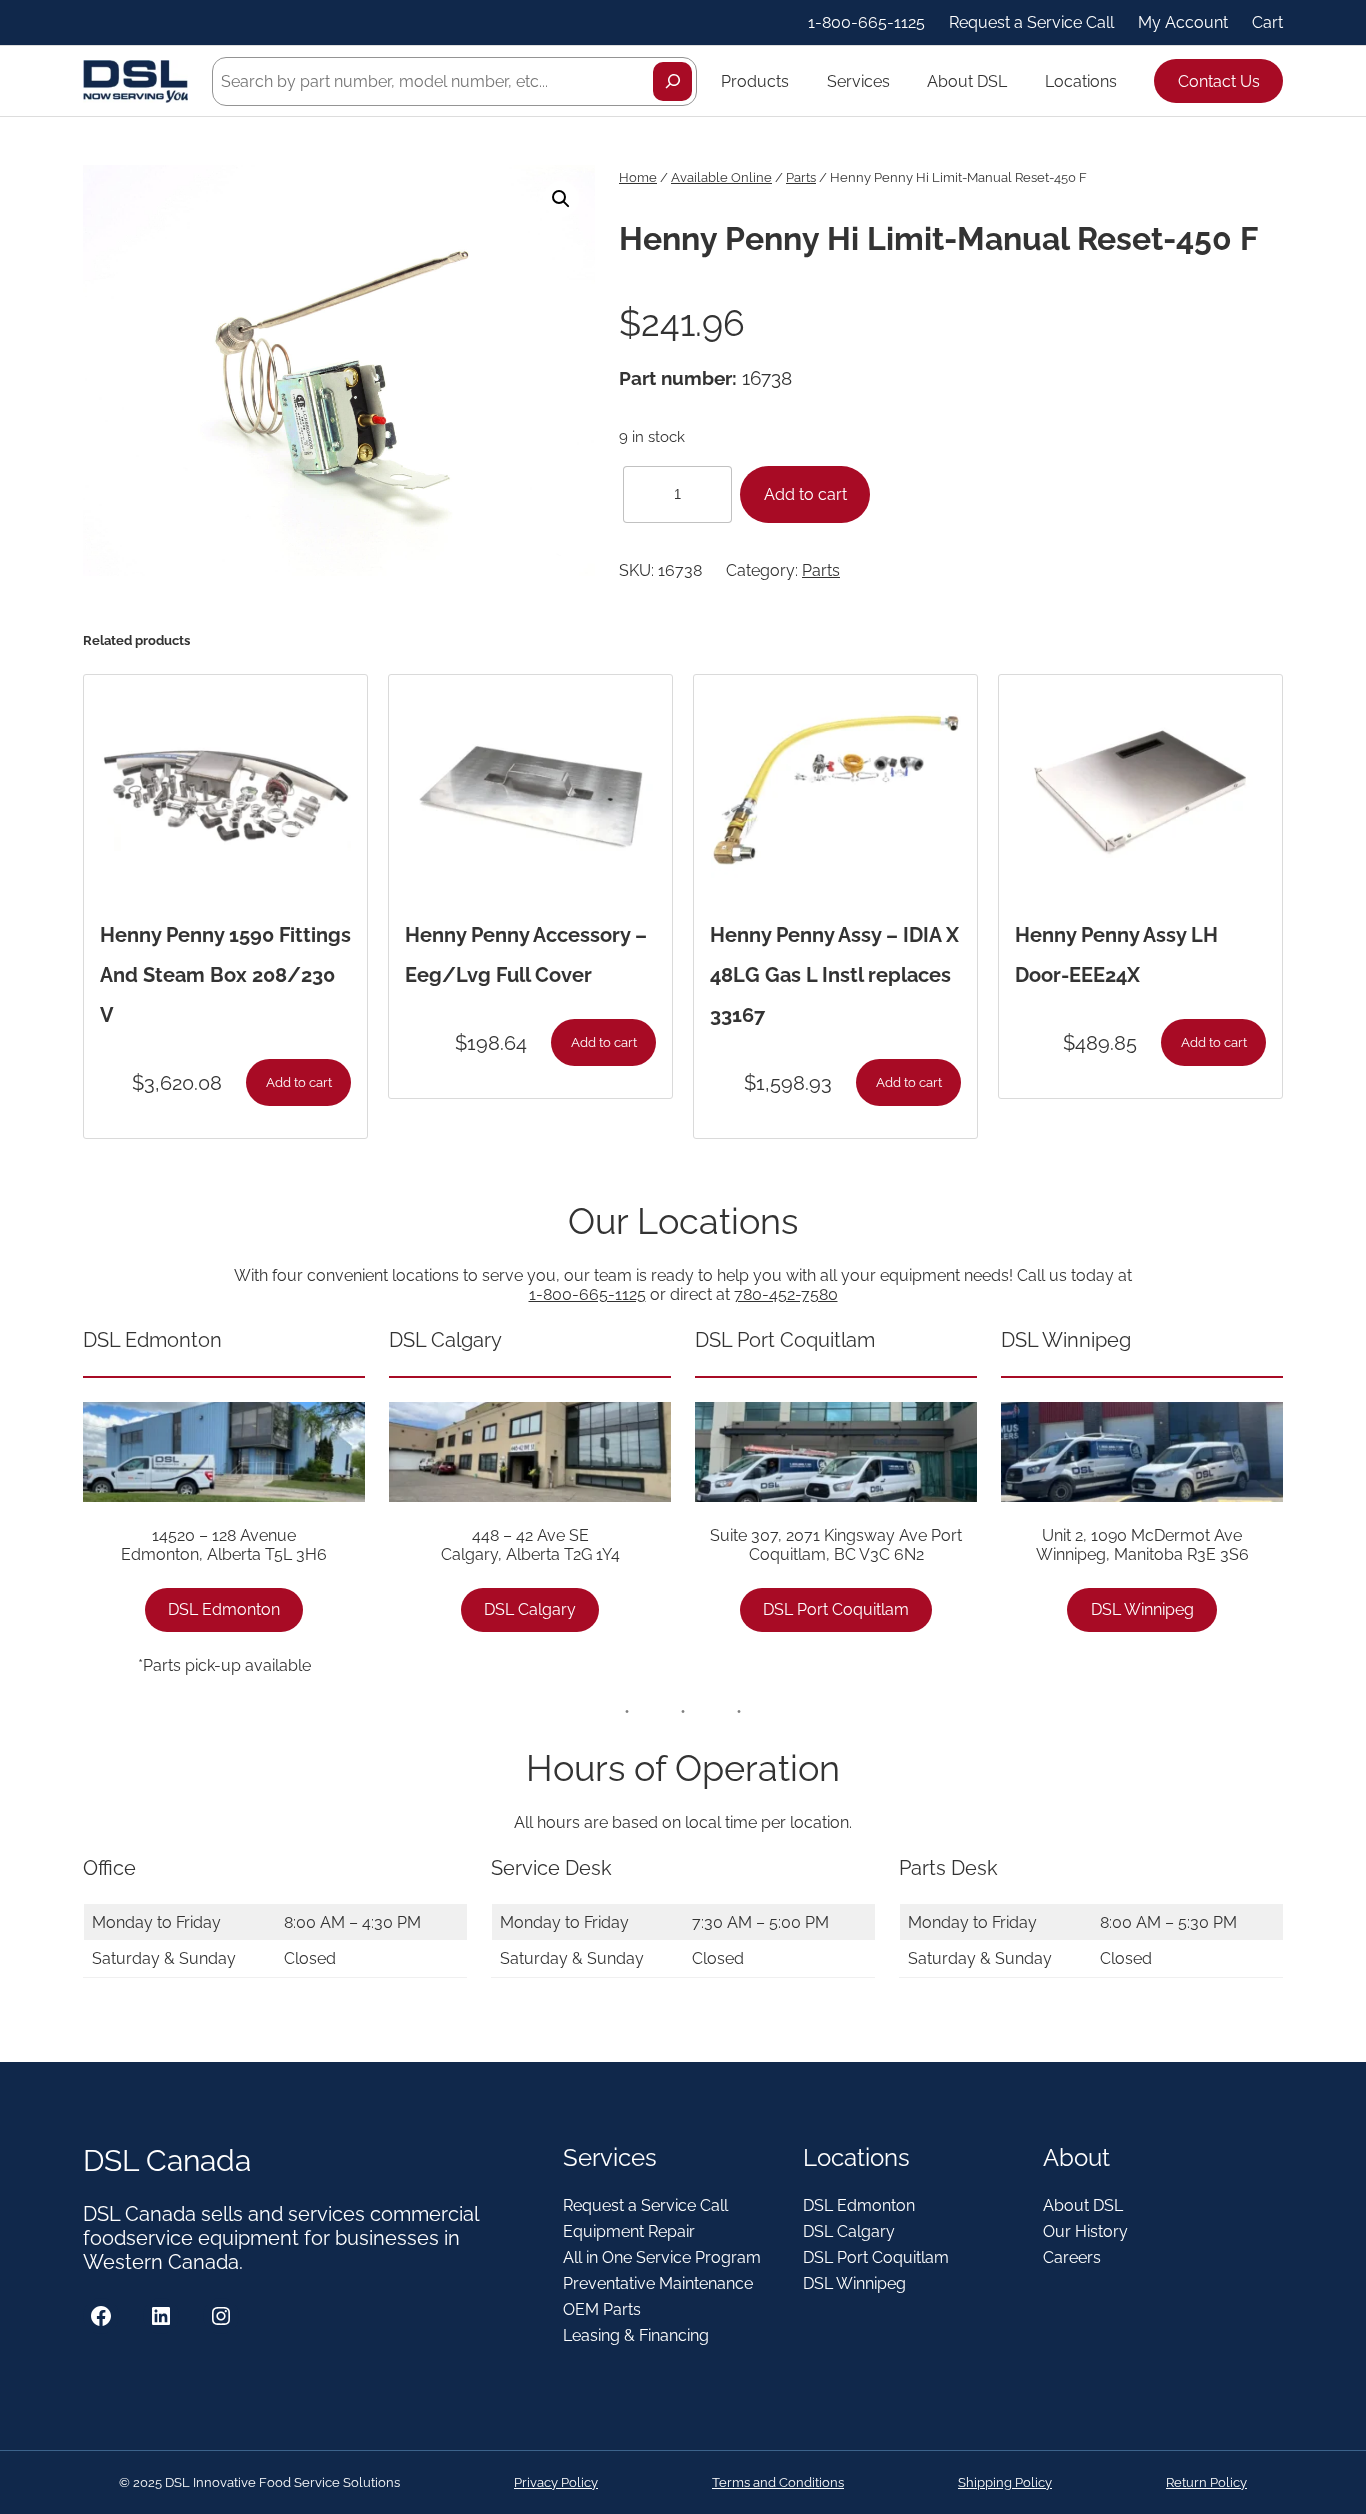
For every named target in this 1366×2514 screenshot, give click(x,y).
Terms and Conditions (778, 2482)
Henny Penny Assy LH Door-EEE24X (1116, 955)
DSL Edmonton (224, 1609)
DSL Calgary (530, 1609)
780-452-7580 (786, 1294)
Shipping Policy (1005, 2482)
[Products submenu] (798, 81)
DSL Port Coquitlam (836, 1609)
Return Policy (1206, 2482)
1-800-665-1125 (587, 1294)
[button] (561, 199)
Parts (801, 177)
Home (638, 177)
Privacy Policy (556, 2482)
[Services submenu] (899, 81)
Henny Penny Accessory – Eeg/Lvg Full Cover (526, 955)
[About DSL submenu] (1016, 81)
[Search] (672, 81)
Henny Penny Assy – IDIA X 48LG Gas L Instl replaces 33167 (834, 975)
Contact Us (1219, 81)
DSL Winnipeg (1142, 1609)
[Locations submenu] (1126, 81)
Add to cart (805, 494)
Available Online (721, 177)
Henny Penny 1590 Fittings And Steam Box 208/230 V (225, 975)
